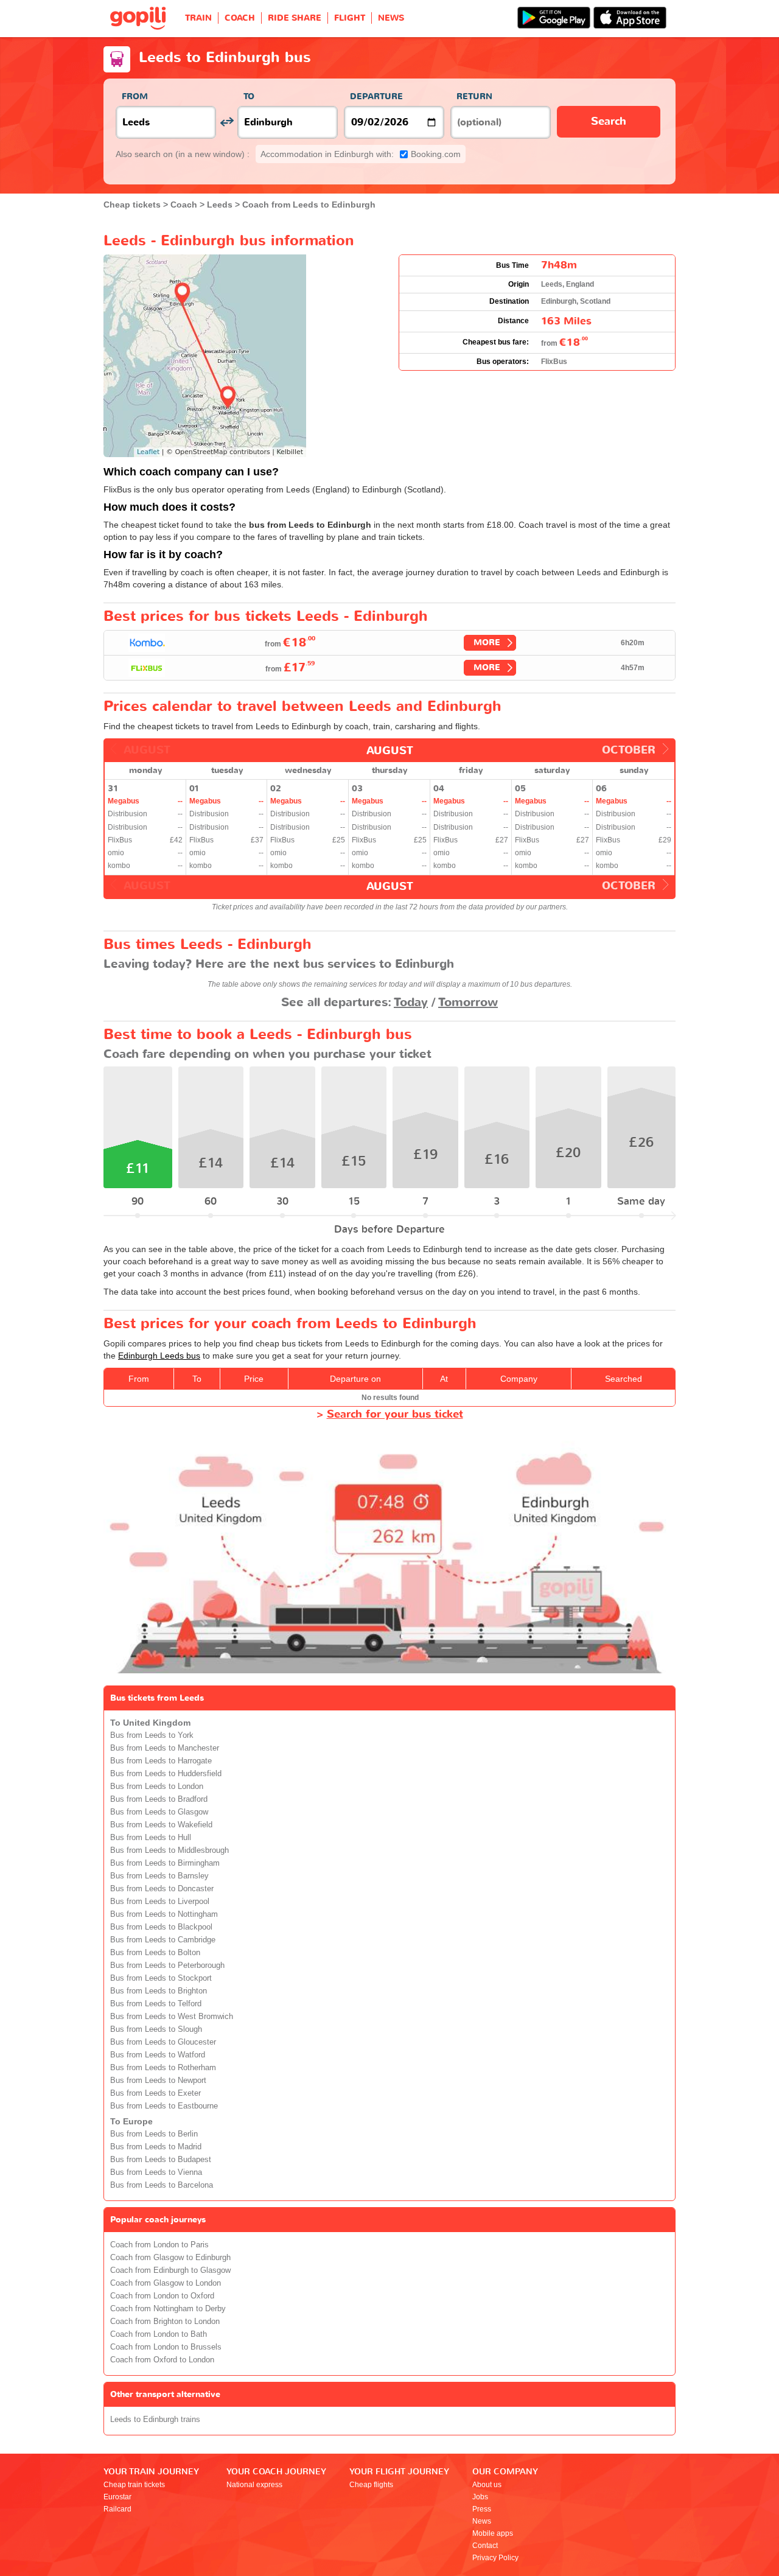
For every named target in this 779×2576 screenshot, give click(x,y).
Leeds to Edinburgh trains (155, 2420)
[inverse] (227, 122)
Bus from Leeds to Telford (156, 2004)
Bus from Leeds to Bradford (159, 1799)
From (135, 96)
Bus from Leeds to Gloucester (163, 2042)
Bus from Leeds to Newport (158, 2081)
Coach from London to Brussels (166, 2347)
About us (487, 2485)
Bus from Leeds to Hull (151, 1838)
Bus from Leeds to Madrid (156, 2147)
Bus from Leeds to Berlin (154, 2134)
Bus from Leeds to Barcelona (162, 2185)
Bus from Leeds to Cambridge (163, 1940)
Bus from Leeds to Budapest (161, 2160)
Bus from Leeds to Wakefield (161, 1825)
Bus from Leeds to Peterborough (167, 1965)
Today (411, 1002)
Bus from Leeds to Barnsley (159, 1876)
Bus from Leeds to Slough (156, 2029)
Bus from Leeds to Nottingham (164, 1914)
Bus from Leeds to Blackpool (161, 1927)
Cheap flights (371, 2485)
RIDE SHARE (295, 18)
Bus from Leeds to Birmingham (165, 1863)
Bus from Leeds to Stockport (161, 1978)
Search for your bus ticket (395, 1414)
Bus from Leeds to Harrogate (161, 1761)
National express (254, 2485)
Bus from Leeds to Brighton (159, 1991)
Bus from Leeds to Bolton (155, 1953)
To (249, 96)
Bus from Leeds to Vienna (156, 2172)
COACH (240, 18)
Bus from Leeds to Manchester (165, 1748)
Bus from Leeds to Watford (158, 2055)
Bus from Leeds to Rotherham (163, 2068)
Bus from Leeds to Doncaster (162, 1889)
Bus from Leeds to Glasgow (159, 1812)
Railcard (117, 2509)
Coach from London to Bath (159, 2334)
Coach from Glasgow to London (166, 2283)
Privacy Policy (495, 2558)
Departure (376, 96)
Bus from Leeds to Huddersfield (166, 1774)
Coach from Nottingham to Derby (168, 2309)
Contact (485, 2546)
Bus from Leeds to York (152, 1735)
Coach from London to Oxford (162, 2296)
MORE (487, 642)
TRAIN (198, 18)
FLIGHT (350, 18)
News (482, 2521)
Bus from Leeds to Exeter (155, 2093)
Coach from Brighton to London (165, 2322)
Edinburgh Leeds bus (159, 1356)
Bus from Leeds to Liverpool (160, 1902)
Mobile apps (493, 2533)
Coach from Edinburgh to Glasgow (170, 2270)
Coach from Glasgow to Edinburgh (170, 2258)
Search (609, 121)
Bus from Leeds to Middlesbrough (169, 1850)
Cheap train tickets (134, 2485)
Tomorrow (468, 1002)
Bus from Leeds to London (157, 1787)
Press (482, 2509)
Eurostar (117, 2497)
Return (474, 96)
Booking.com (361, 154)
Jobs (480, 2497)
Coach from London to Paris (159, 2245)
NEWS (391, 18)
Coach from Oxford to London (162, 2360)
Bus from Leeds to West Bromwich (172, 2017)
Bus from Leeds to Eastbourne (164, 2106)
